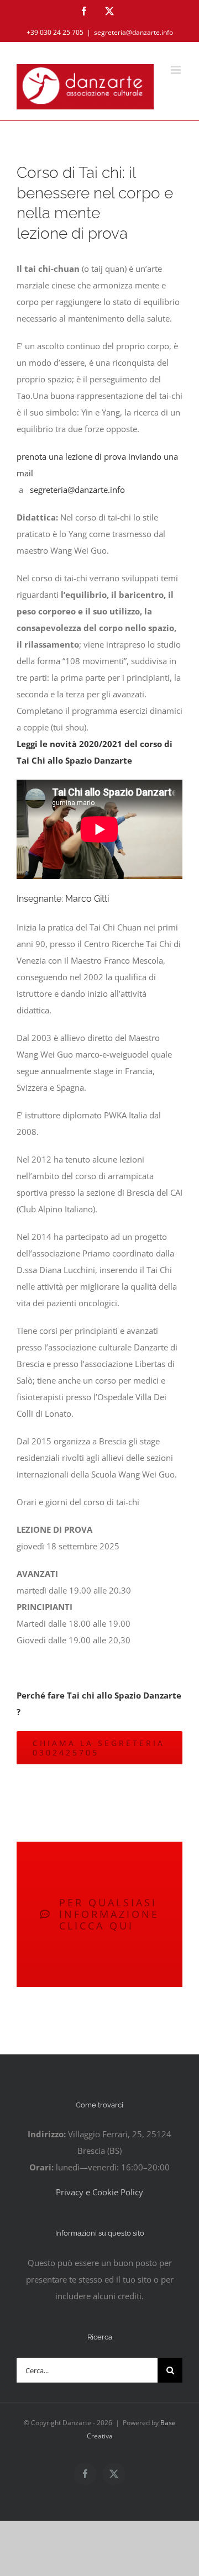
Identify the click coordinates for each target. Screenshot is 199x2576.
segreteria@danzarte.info (133, 32)
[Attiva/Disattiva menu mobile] (177, 70)
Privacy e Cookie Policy (99, 2192)
